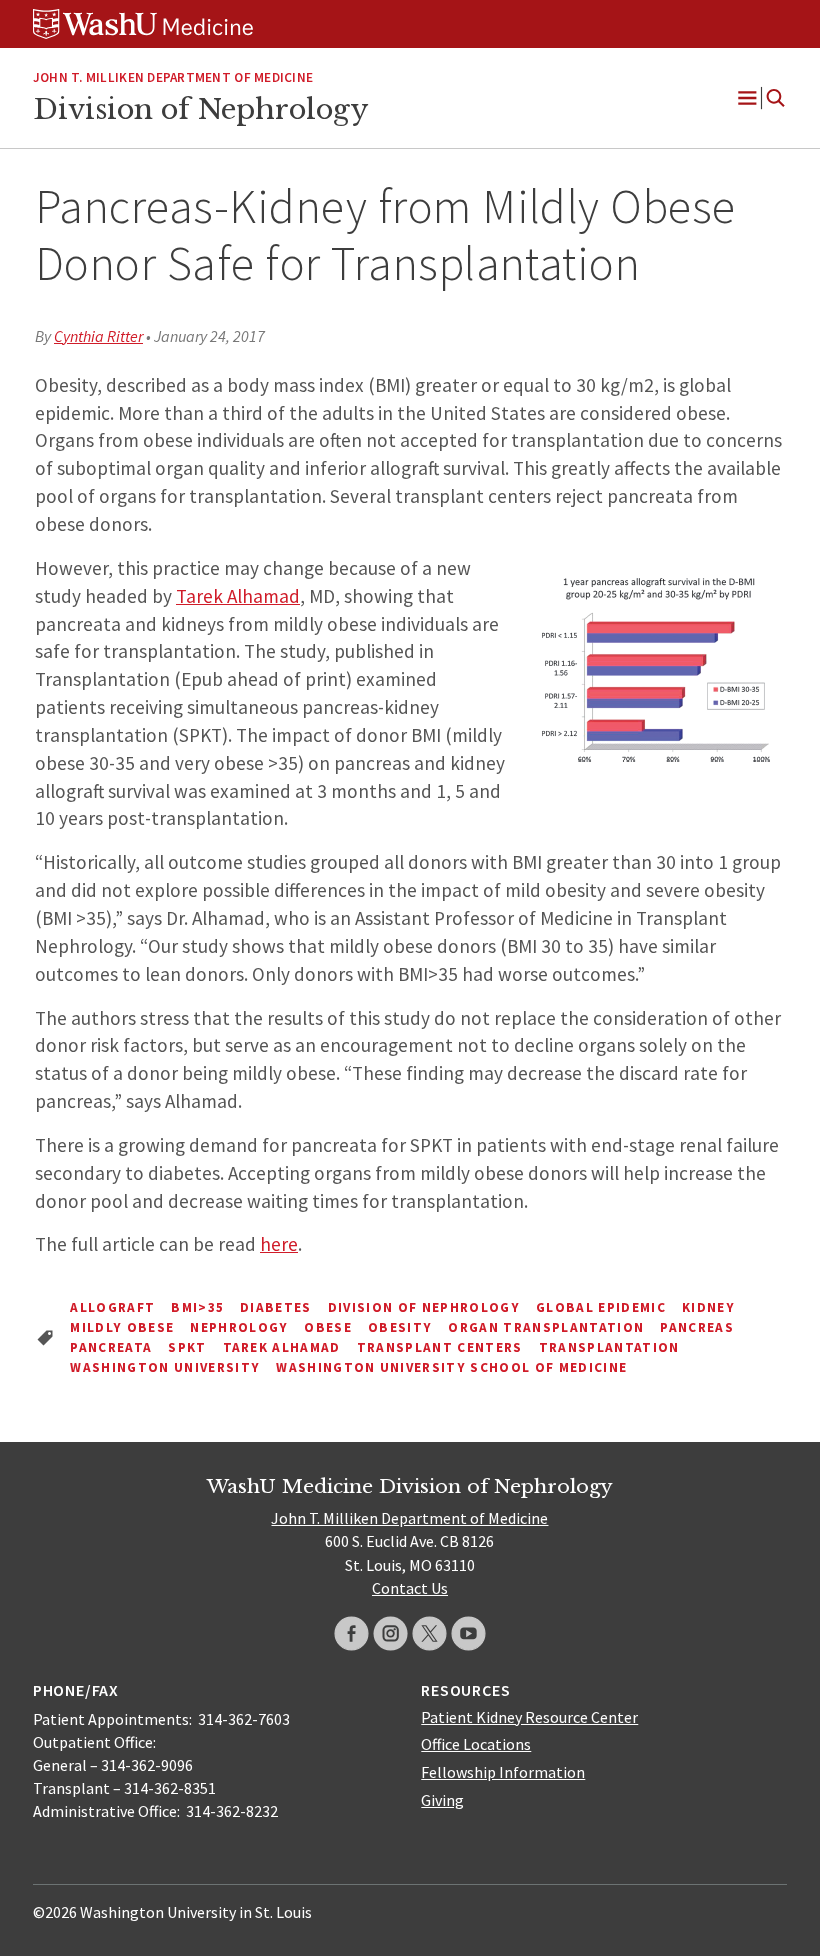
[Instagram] (390, 1633)
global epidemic (601, 1307)
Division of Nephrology (200, 109)
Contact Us (410, 1588)
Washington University (165, 1367)
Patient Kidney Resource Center (529, 1717)
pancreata (111, 1347)
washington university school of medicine (451, 1367)
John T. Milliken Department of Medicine (173, 77)
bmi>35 (197, 1307)
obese (328, 1327)
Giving (442, 1800)
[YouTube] (468, 1633)
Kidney (708, 1307)
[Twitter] (429, 1633)
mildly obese (122, 1327)
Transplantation (609, 1347)
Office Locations (476, 1744)
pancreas (697, 1327)
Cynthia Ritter (98, 336)
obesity (400, 1327)
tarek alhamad (282, 1347)
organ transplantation (546, 1327)
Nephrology (239, 1327)
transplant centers (440, 1347)
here (279, 1244)
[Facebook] (351, 1633)
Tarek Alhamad (238, 596)
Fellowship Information (503, 1772)
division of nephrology (424, 1307)
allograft (112, 1307)
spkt (187, 1347)
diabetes (276, 1307)
